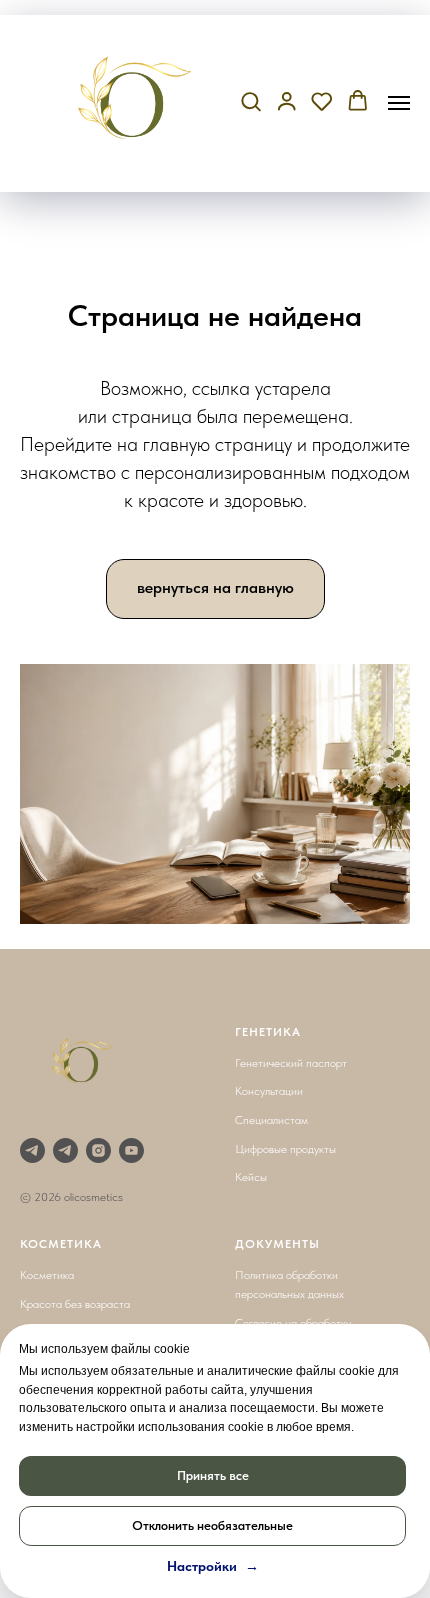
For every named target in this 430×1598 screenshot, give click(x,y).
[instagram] (98, 1150)
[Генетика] (32, 1150)
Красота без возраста (75, 1304)
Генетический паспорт (291, 1063)
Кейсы (251, 1177)
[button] (251, 102)
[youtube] (131, 1150)
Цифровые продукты (285, 1149)
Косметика (47, 1275)
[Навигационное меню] (399, 103)
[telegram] (65, 1150)
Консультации (269, 1091)
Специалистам (271, 1120)
